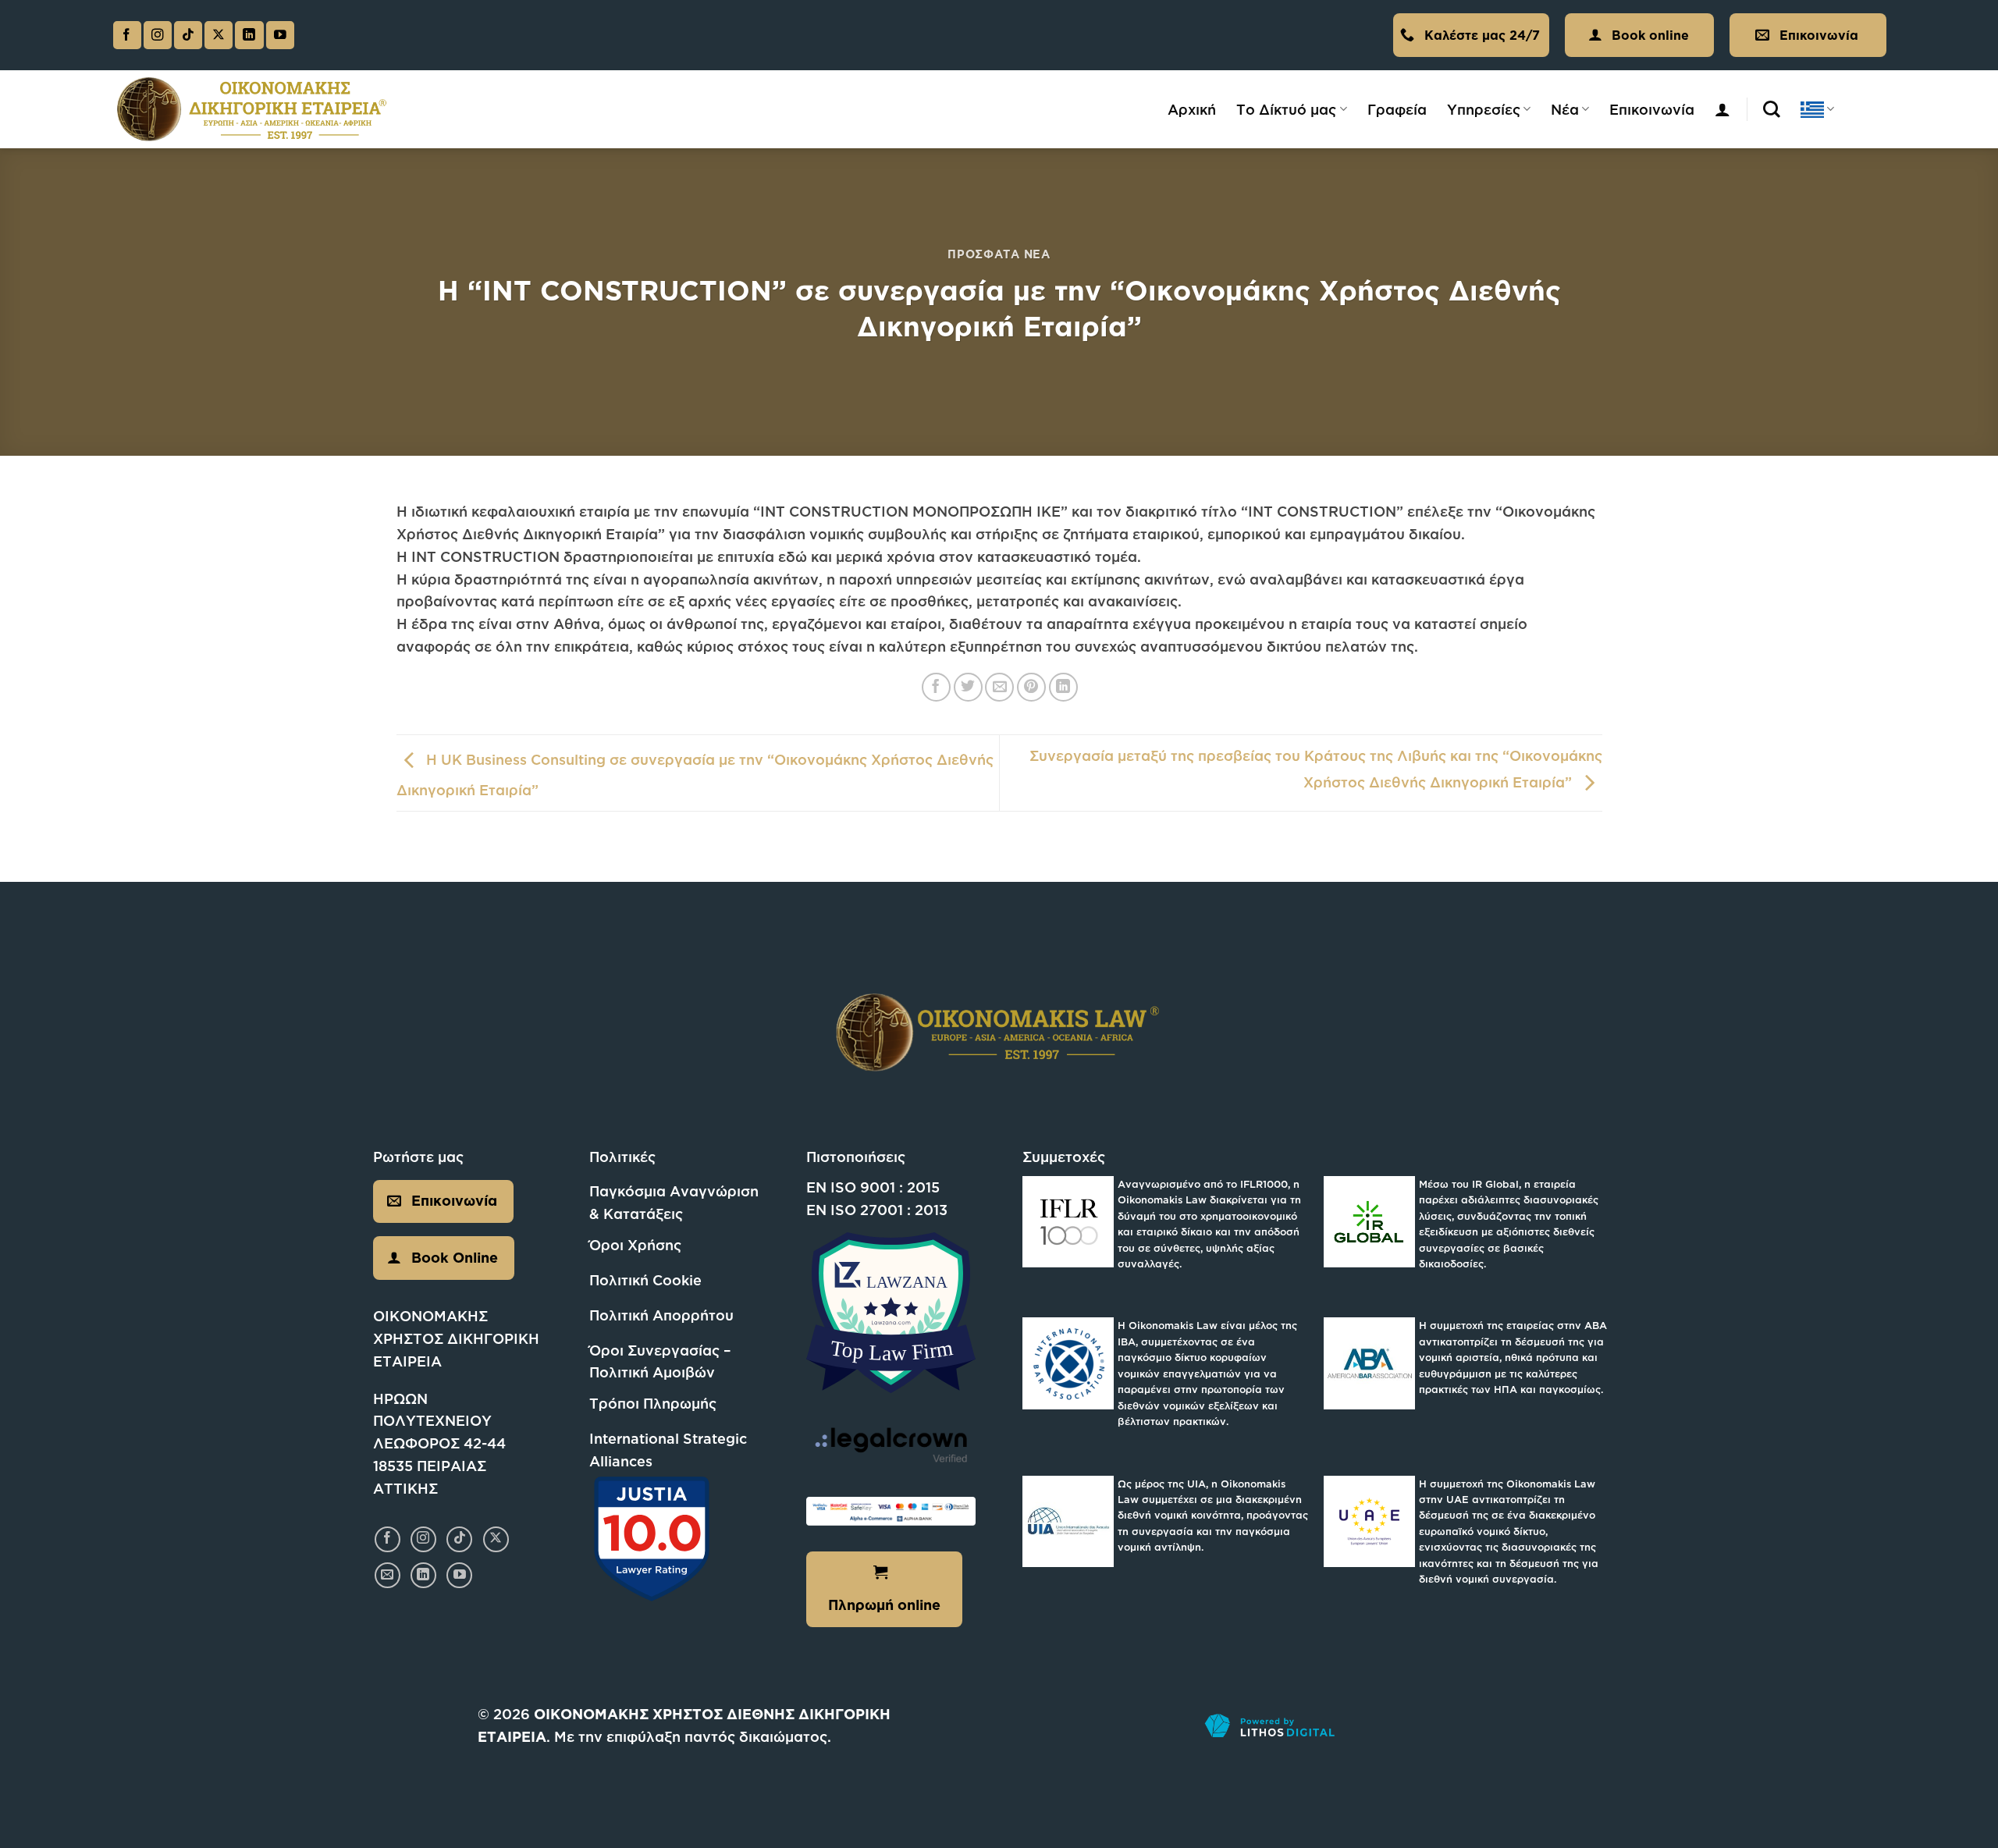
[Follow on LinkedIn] (249, 36)
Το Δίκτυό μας (1286, 109)
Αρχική (1192, 109)
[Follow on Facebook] (127, 36)
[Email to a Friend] (999, 687)
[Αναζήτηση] (1772, 109)
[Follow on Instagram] (158, 36)
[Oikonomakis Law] (252, 110)
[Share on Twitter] (968, 687)
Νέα (1565, 109)
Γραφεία (1397, 109)
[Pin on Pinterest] (1031, 687)
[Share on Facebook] (936, 687)
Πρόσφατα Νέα (999, 254)
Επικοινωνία (1652, 109)
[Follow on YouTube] (280, 36)
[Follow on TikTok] (188, 36)
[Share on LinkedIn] (1063, 687)
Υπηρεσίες (1484, 109)
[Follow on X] (219, 36)
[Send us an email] (388, 1575)
